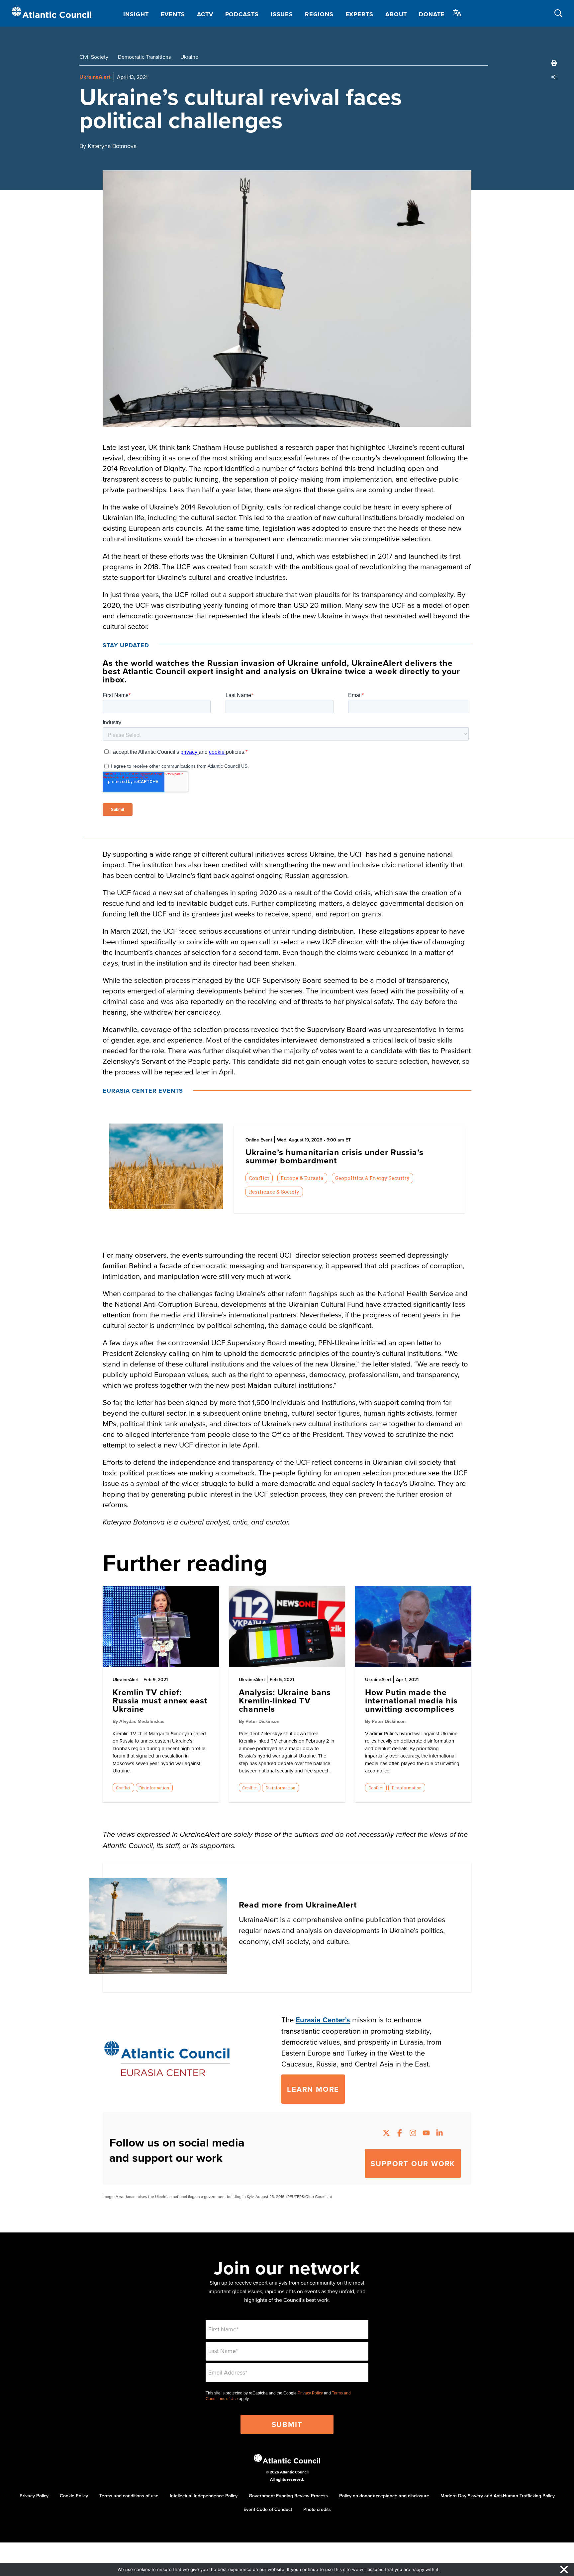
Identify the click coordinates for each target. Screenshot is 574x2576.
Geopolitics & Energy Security (372, 1178)
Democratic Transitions (144, 57)
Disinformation (154, 1788)
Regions (319, 14)
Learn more (313, 2089)
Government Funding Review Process (288, 2496)
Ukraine (189, 57)
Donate (432, 14)
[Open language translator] (457, 13)
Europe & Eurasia (302, 1178)
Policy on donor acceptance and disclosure (384, 2496)
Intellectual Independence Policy (204, 2496)
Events (173, 14)
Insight (136, 14)
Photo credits (317, 2509)
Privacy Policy (310, 2393)
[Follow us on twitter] (386, 2134)
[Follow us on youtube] (426, 2134)
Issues (282, 14)
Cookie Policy (74, 2496)
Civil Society (94, 57)
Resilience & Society (274, 1192)
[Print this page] (554, 63)
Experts (359, 14)
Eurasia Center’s (323, 2020)
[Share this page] (554, 77)
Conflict (259, 1178)
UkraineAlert (95, 77)
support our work (413, 2163)
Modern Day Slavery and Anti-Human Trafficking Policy (498, 2496)
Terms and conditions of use (129, 2496)
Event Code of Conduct (268, 2509)
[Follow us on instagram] (413, 2134)
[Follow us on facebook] (400, 2134)
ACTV (205, 14)
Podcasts (242, 14)
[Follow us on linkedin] (439, 2134)
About (396, 14)
